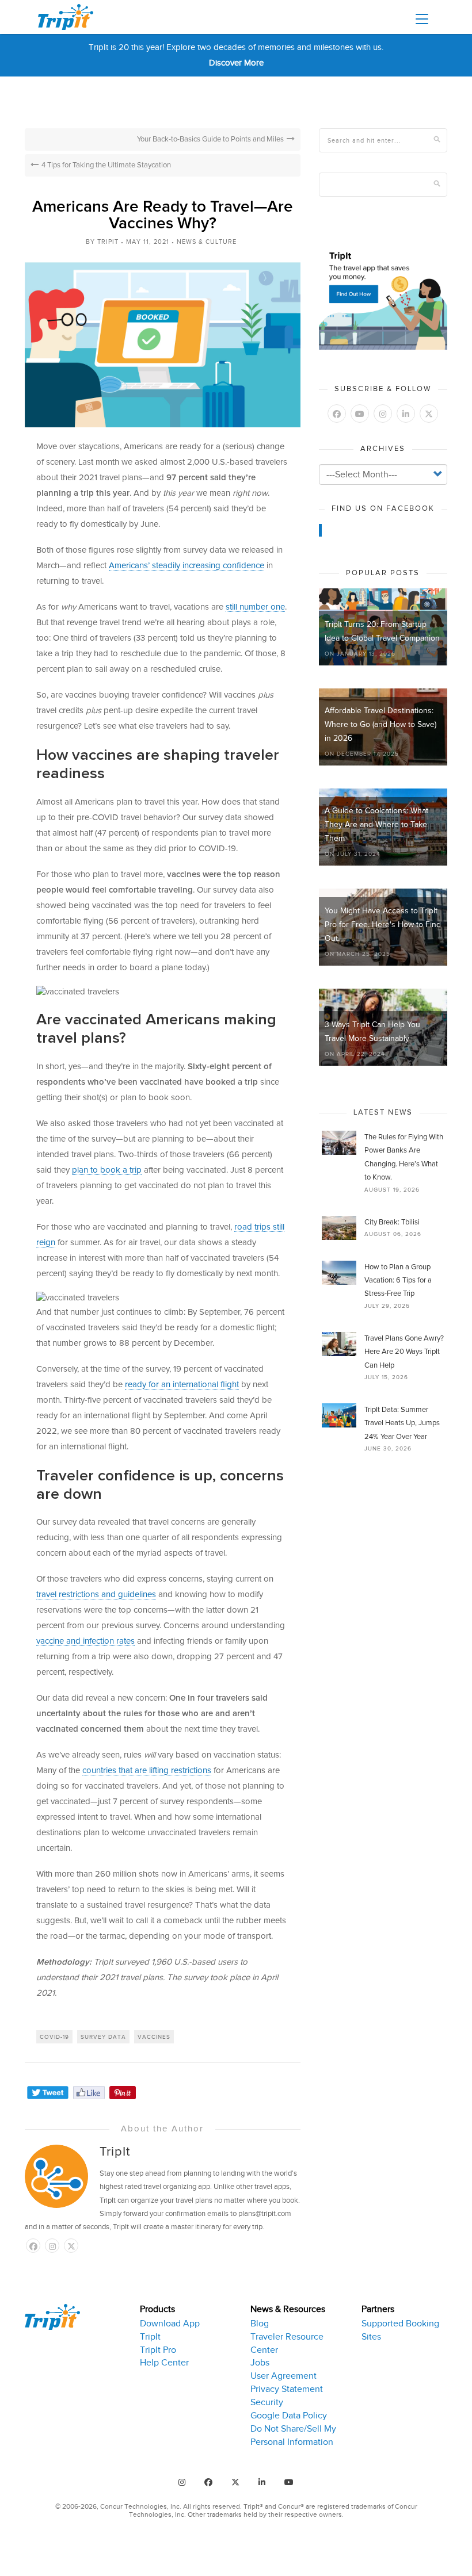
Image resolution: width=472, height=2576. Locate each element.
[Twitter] (48, 2093)
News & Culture (207, 242)
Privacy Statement (287, 2389)
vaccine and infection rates (85, 1641)
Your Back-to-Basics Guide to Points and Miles (210, 139)
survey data (103, 2037)
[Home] (70, 17)
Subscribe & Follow (383, 389)
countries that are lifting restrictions (147, 1771)
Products (157, 2309)
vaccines (154, 2037)
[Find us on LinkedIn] (406, 414)
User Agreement (283, 2376)
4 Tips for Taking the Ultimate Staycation (106, 165)
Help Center (164, 2363)
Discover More (236, 63)
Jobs (260, 2363)
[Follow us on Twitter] (429, 414)
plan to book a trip (107, 1170)
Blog (260, 2324)
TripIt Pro (158, 2350)
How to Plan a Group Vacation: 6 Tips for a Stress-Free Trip (398, 1281)
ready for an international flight (182, 1385)
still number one (255, 607)
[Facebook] (89, 2093)
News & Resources (288, 2309)
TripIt (108, 242)
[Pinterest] (123, 2093)
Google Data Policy (289, 2416)
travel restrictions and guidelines (96, 1595)
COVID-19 (54, 2037)
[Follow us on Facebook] (33, 2246)
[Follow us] (71, 2246)
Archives (383, 449)
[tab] (186, 2376)
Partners (378, 2309)
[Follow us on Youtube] (360, 414)
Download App (170, 2324)
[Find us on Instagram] (182, 2482)
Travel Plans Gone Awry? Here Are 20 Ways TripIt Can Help (404, 1352)
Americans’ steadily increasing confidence (186, 566)
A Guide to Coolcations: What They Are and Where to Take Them (376, 825)
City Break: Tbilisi (392, 1222)
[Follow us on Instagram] (52, 2246)
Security (267, 2402)
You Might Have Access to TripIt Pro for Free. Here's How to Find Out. (383, 925)
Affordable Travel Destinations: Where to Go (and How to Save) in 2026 (380, 725)
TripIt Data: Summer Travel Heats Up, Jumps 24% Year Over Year (402, 1423)
